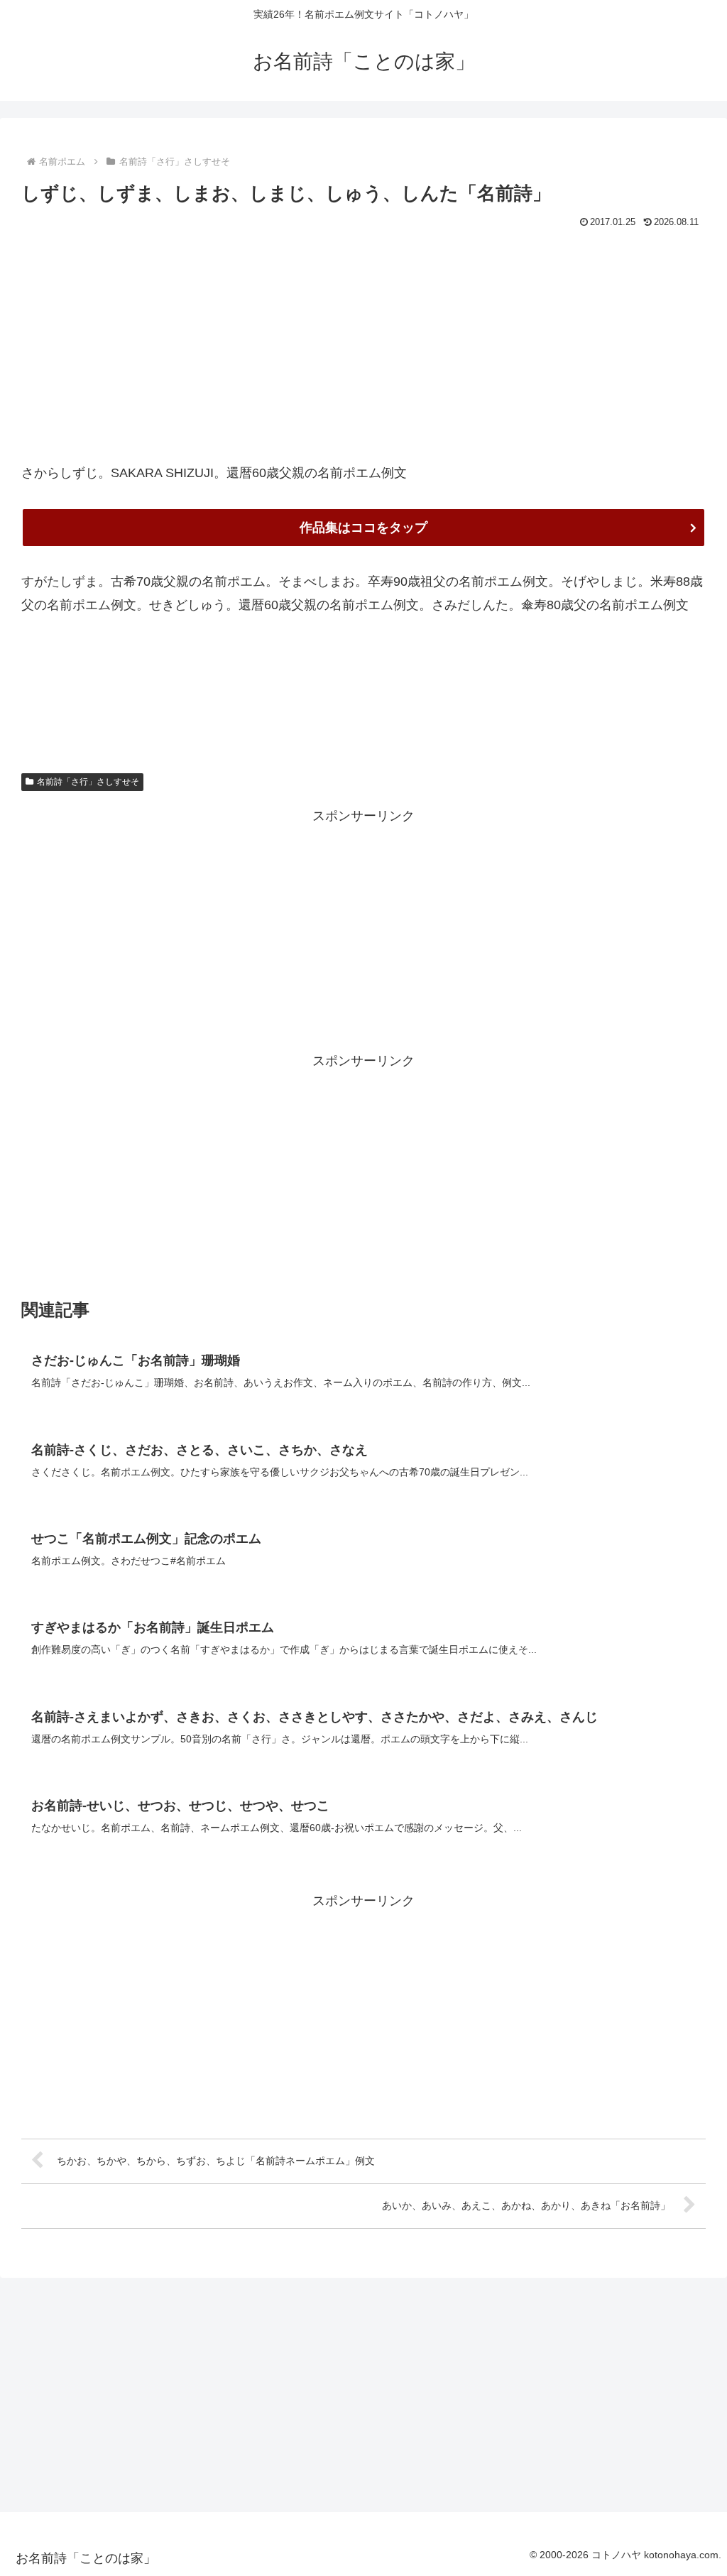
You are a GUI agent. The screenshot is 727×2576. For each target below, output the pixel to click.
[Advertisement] (363, 339)
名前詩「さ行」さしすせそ (88, 782)
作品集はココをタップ (363, 528)
